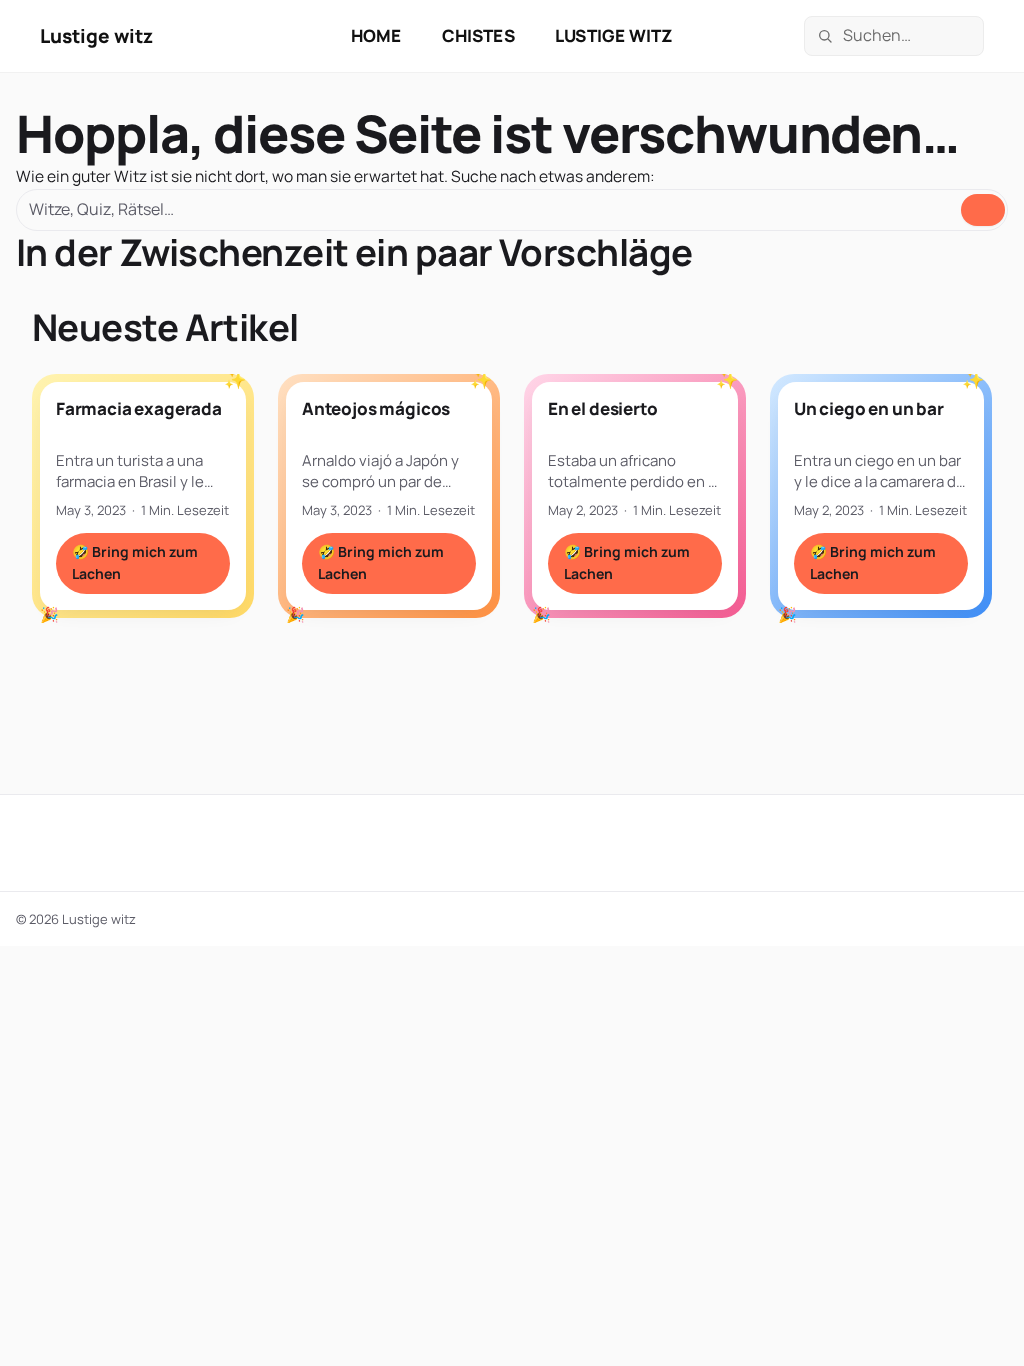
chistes (478, 35)
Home (376, 35)
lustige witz (614, 35)
